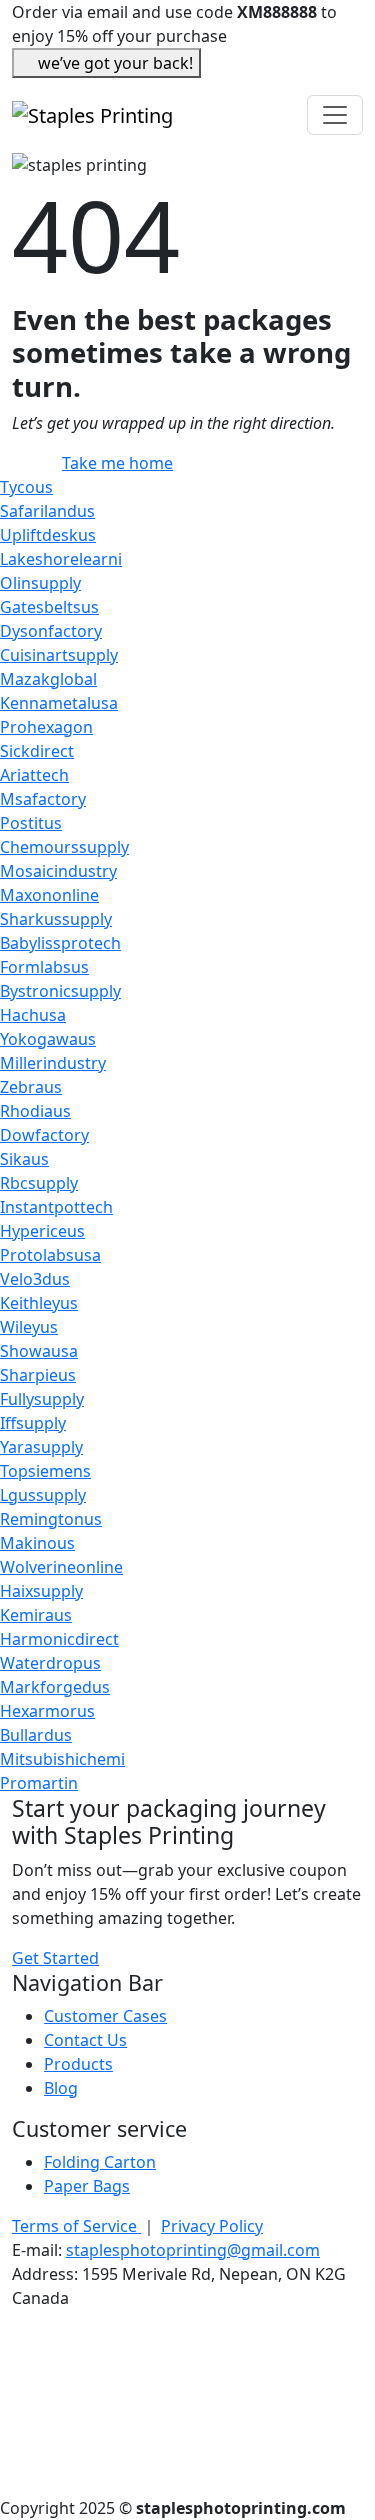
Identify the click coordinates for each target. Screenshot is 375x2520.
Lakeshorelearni (61, 559)
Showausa (39, 1351)
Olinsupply (40, 583)
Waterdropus (50, 1663)
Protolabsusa (50, 1255)
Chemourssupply (64, 847)
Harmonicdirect (59, 1639)
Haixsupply (41, 1591)
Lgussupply (43, 1495)
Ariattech (34, 775)
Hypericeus (42, 1231)
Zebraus (31, 1087)
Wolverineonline (61, 1567)
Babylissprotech (60, 943)
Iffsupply (33, 1423)
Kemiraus (36, 1615)
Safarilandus (47, 511)
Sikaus (24, 1159)
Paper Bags (87, 2186)
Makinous (37, 1543)
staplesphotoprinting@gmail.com (193, 2250)
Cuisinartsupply (59, 655)
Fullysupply (42, 1399)
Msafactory (43, 799)
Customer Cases (105, 2016)
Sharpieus (38, 1375)
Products (78, 2064)
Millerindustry (53, 1063)
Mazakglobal (48, 679)
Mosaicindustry (58, 871)
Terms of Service (76, 2226)
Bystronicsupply (60, 991)
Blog (61, 2088)
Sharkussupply (56, 919)
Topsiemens (45, 1471)
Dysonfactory (51, 631)
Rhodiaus (35, 1111)
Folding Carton (100, 2162)
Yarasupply (41, 1447)
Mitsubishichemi (62, 1759)
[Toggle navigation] (335, 115)
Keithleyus (39, 1303)
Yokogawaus (48, 1039)
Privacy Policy (212, 2226)
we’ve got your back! (115, 63)
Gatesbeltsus (49, 607)
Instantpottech (56, 1207)
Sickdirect (37, 751)
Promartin (39, 1783)
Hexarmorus (47, 1711)
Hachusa (33, 1015)
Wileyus (29, 1327)
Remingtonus (51, 1519)
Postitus (31, 823)
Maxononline (49, 895)
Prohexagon (46, 727)
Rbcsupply (39, 1183)
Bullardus (36, 1735)
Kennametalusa (59, 703)
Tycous (26, 487)
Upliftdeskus (48, 535)
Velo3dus (35, 1279)
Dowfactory (44, 1135)
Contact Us (85, 2040)
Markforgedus (55, 1687)
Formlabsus (44, 967)
